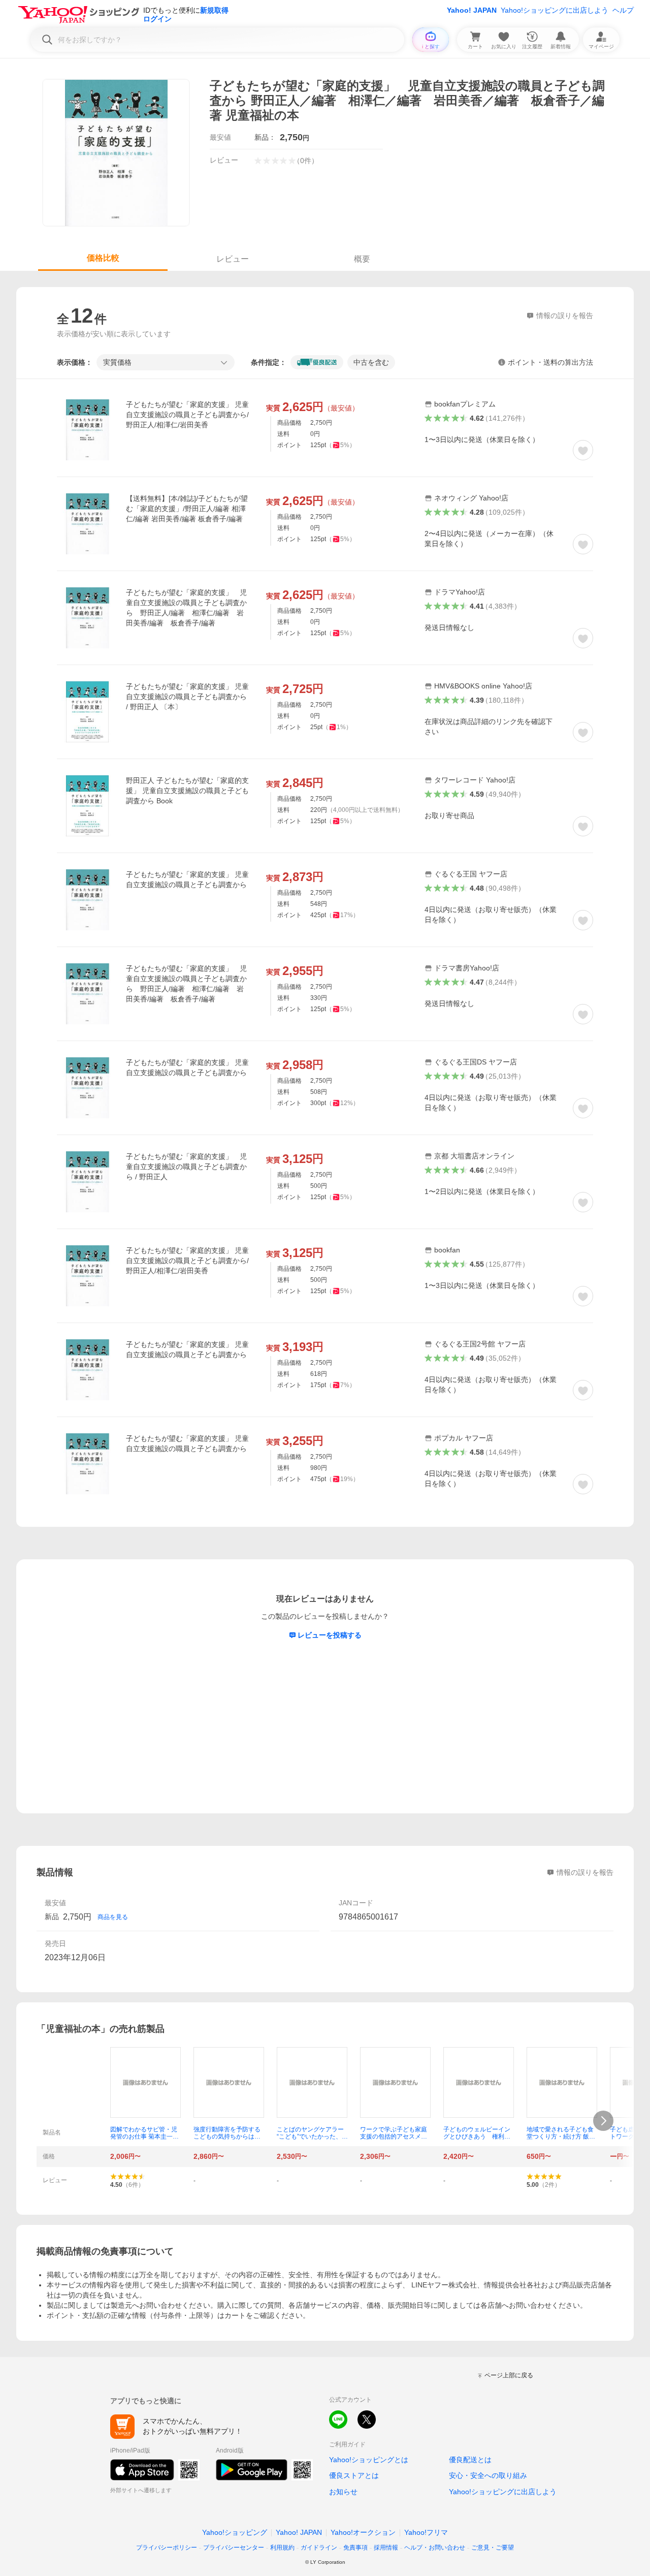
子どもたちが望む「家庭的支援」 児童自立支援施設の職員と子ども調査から (187, 879)
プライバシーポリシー (167, 2548)
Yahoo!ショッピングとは (369, 2460)
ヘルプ (623, 10)
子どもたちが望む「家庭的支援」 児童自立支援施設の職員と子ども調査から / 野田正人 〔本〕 (187, 697)
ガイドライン (319, 2548)
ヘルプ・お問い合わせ (435, 2548)
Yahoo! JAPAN (472, 10)
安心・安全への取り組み (488, 2475)
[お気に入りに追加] (583, 450)
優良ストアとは (354, 2475)
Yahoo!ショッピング (235, 2532)
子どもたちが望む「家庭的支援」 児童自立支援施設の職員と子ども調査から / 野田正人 (186, 1167)
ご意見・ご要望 (493, 2548)
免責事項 (355, 2548)
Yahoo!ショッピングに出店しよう (555, 10)
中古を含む (371, 362)
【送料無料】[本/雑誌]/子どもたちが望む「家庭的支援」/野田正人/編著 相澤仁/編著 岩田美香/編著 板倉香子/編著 (187, 509)
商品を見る (113, 1917)
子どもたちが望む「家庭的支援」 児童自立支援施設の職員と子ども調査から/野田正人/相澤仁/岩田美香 (187, 415)
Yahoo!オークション (363, 2532)
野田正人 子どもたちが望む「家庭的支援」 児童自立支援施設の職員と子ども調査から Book (187, 791)
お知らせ (343, 2492)
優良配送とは (470, 2460)
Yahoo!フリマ (426, 2532)
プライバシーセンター (234, 2548)
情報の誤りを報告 (585, 1872)
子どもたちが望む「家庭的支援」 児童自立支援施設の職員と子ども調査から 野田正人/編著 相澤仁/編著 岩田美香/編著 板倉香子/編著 (186, 608)
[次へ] (603, 2121)
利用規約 (282, 2548)
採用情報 (386, 2548)
